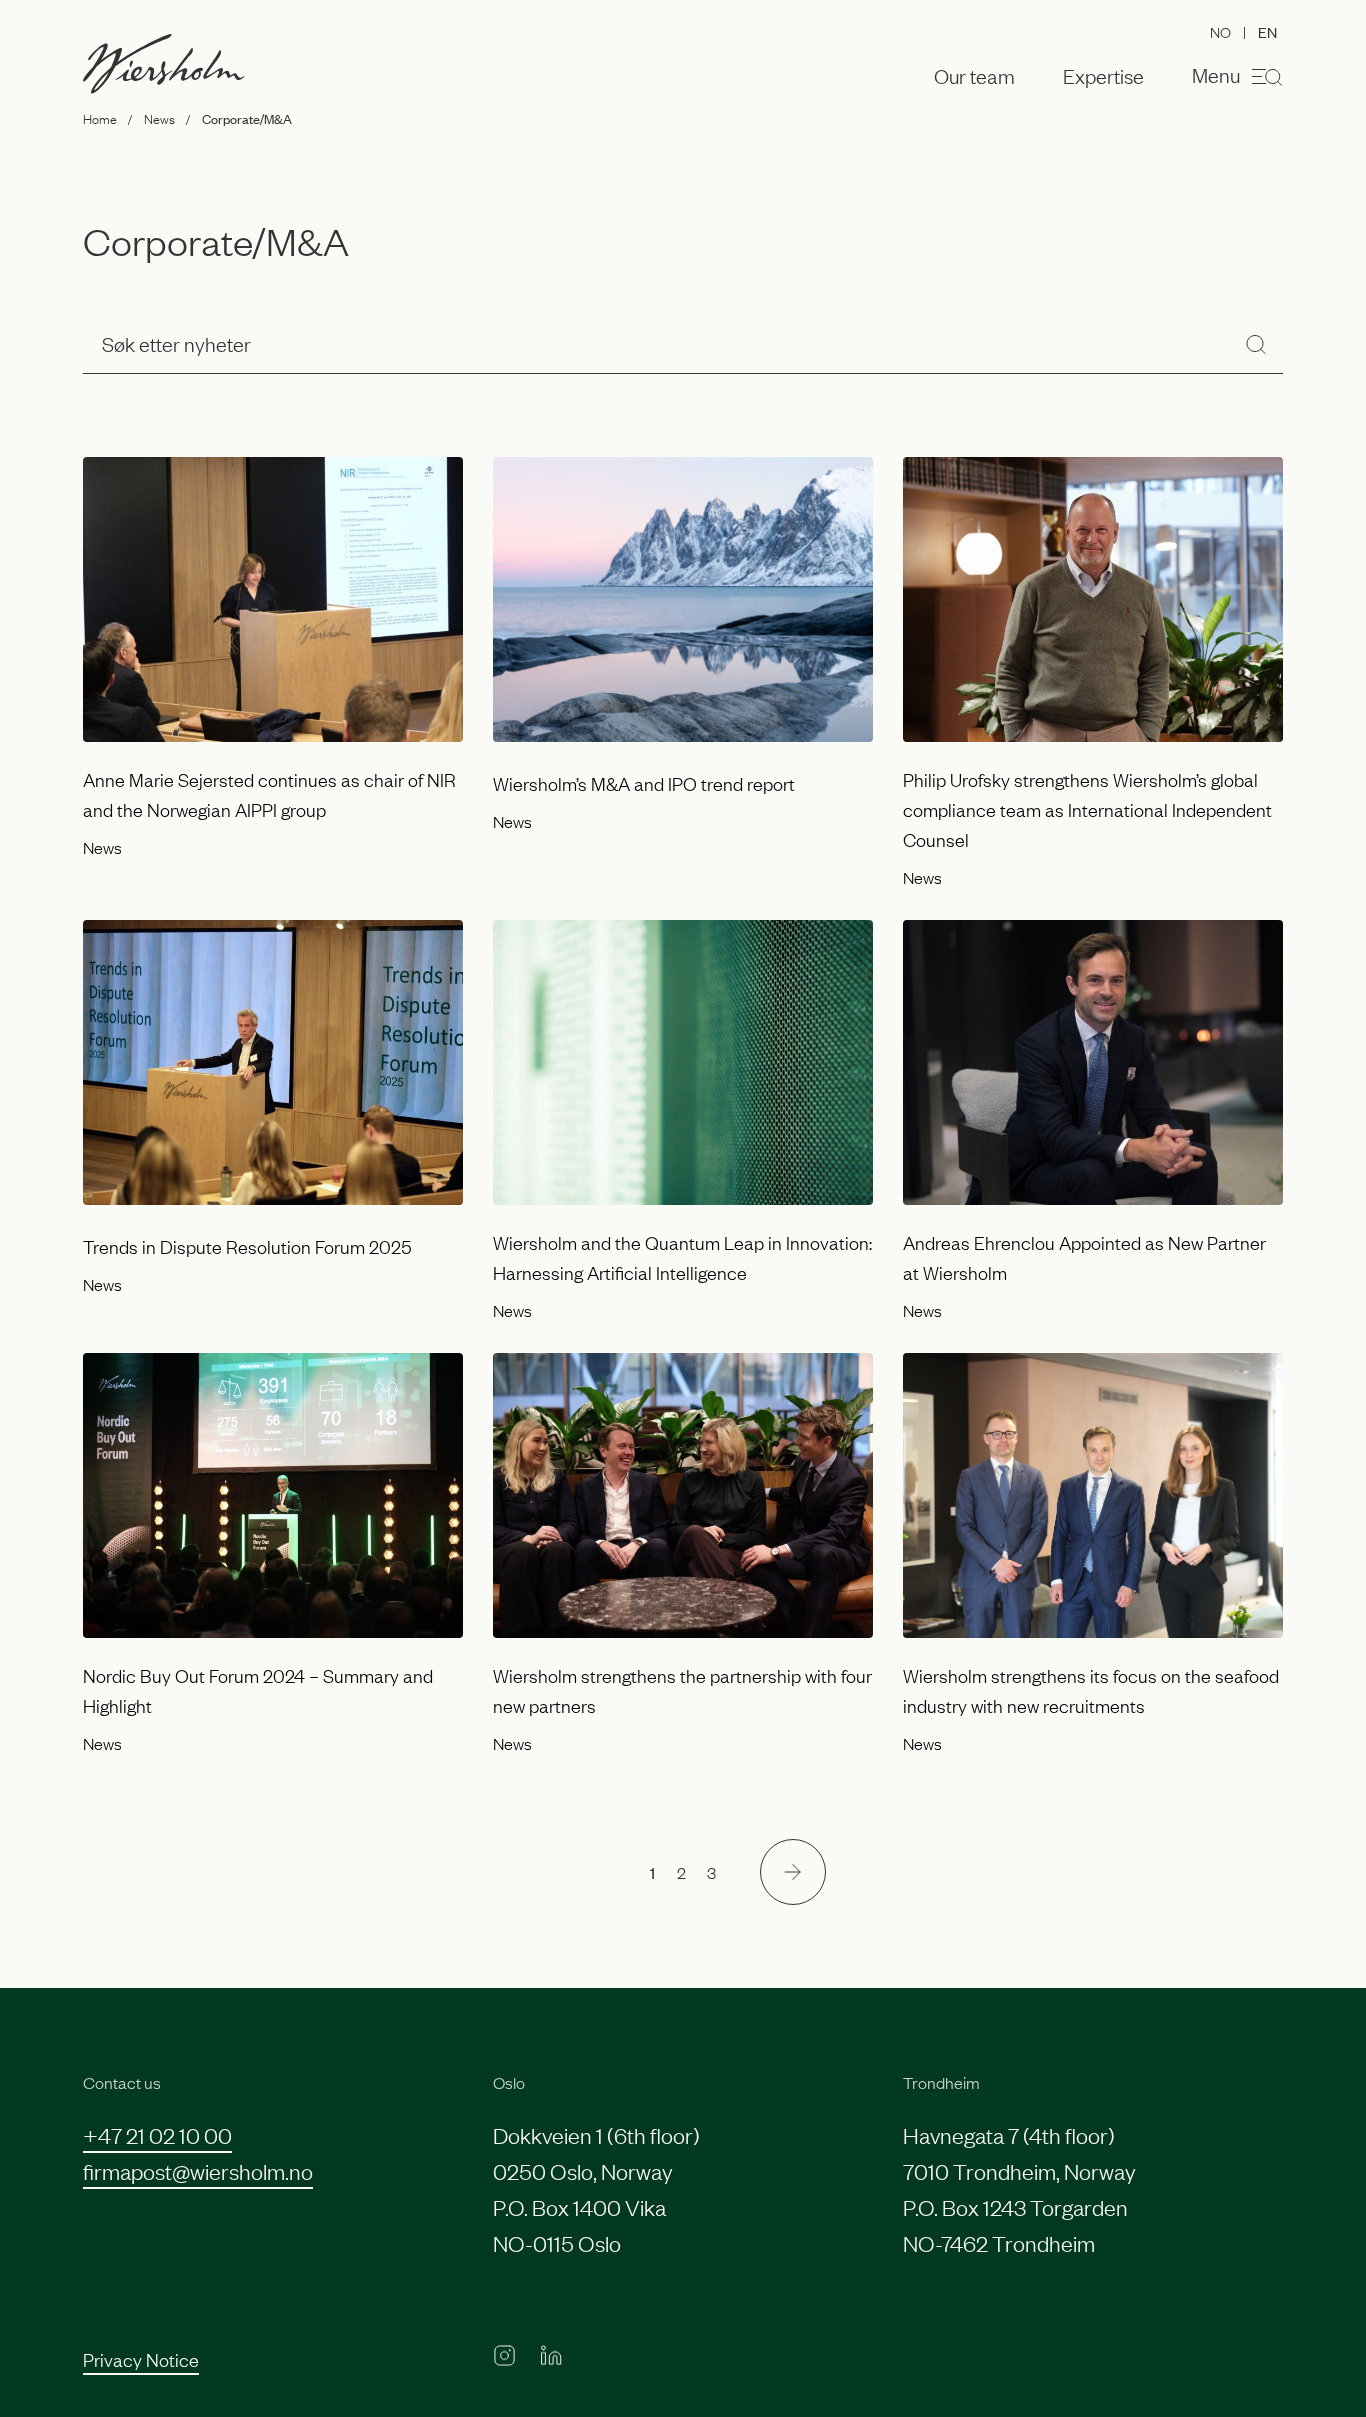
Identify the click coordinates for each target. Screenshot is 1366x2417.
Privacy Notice (141, 2359)
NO (1220, 31)
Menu (1216, 74)
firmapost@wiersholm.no (198, 2170)
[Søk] (1256, 343)
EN (1267, 31)
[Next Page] (793, 1872)
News (159, 118)
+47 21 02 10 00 (157, 2134)
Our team (974, 76)
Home (100, 118)
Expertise (1103, 76)
